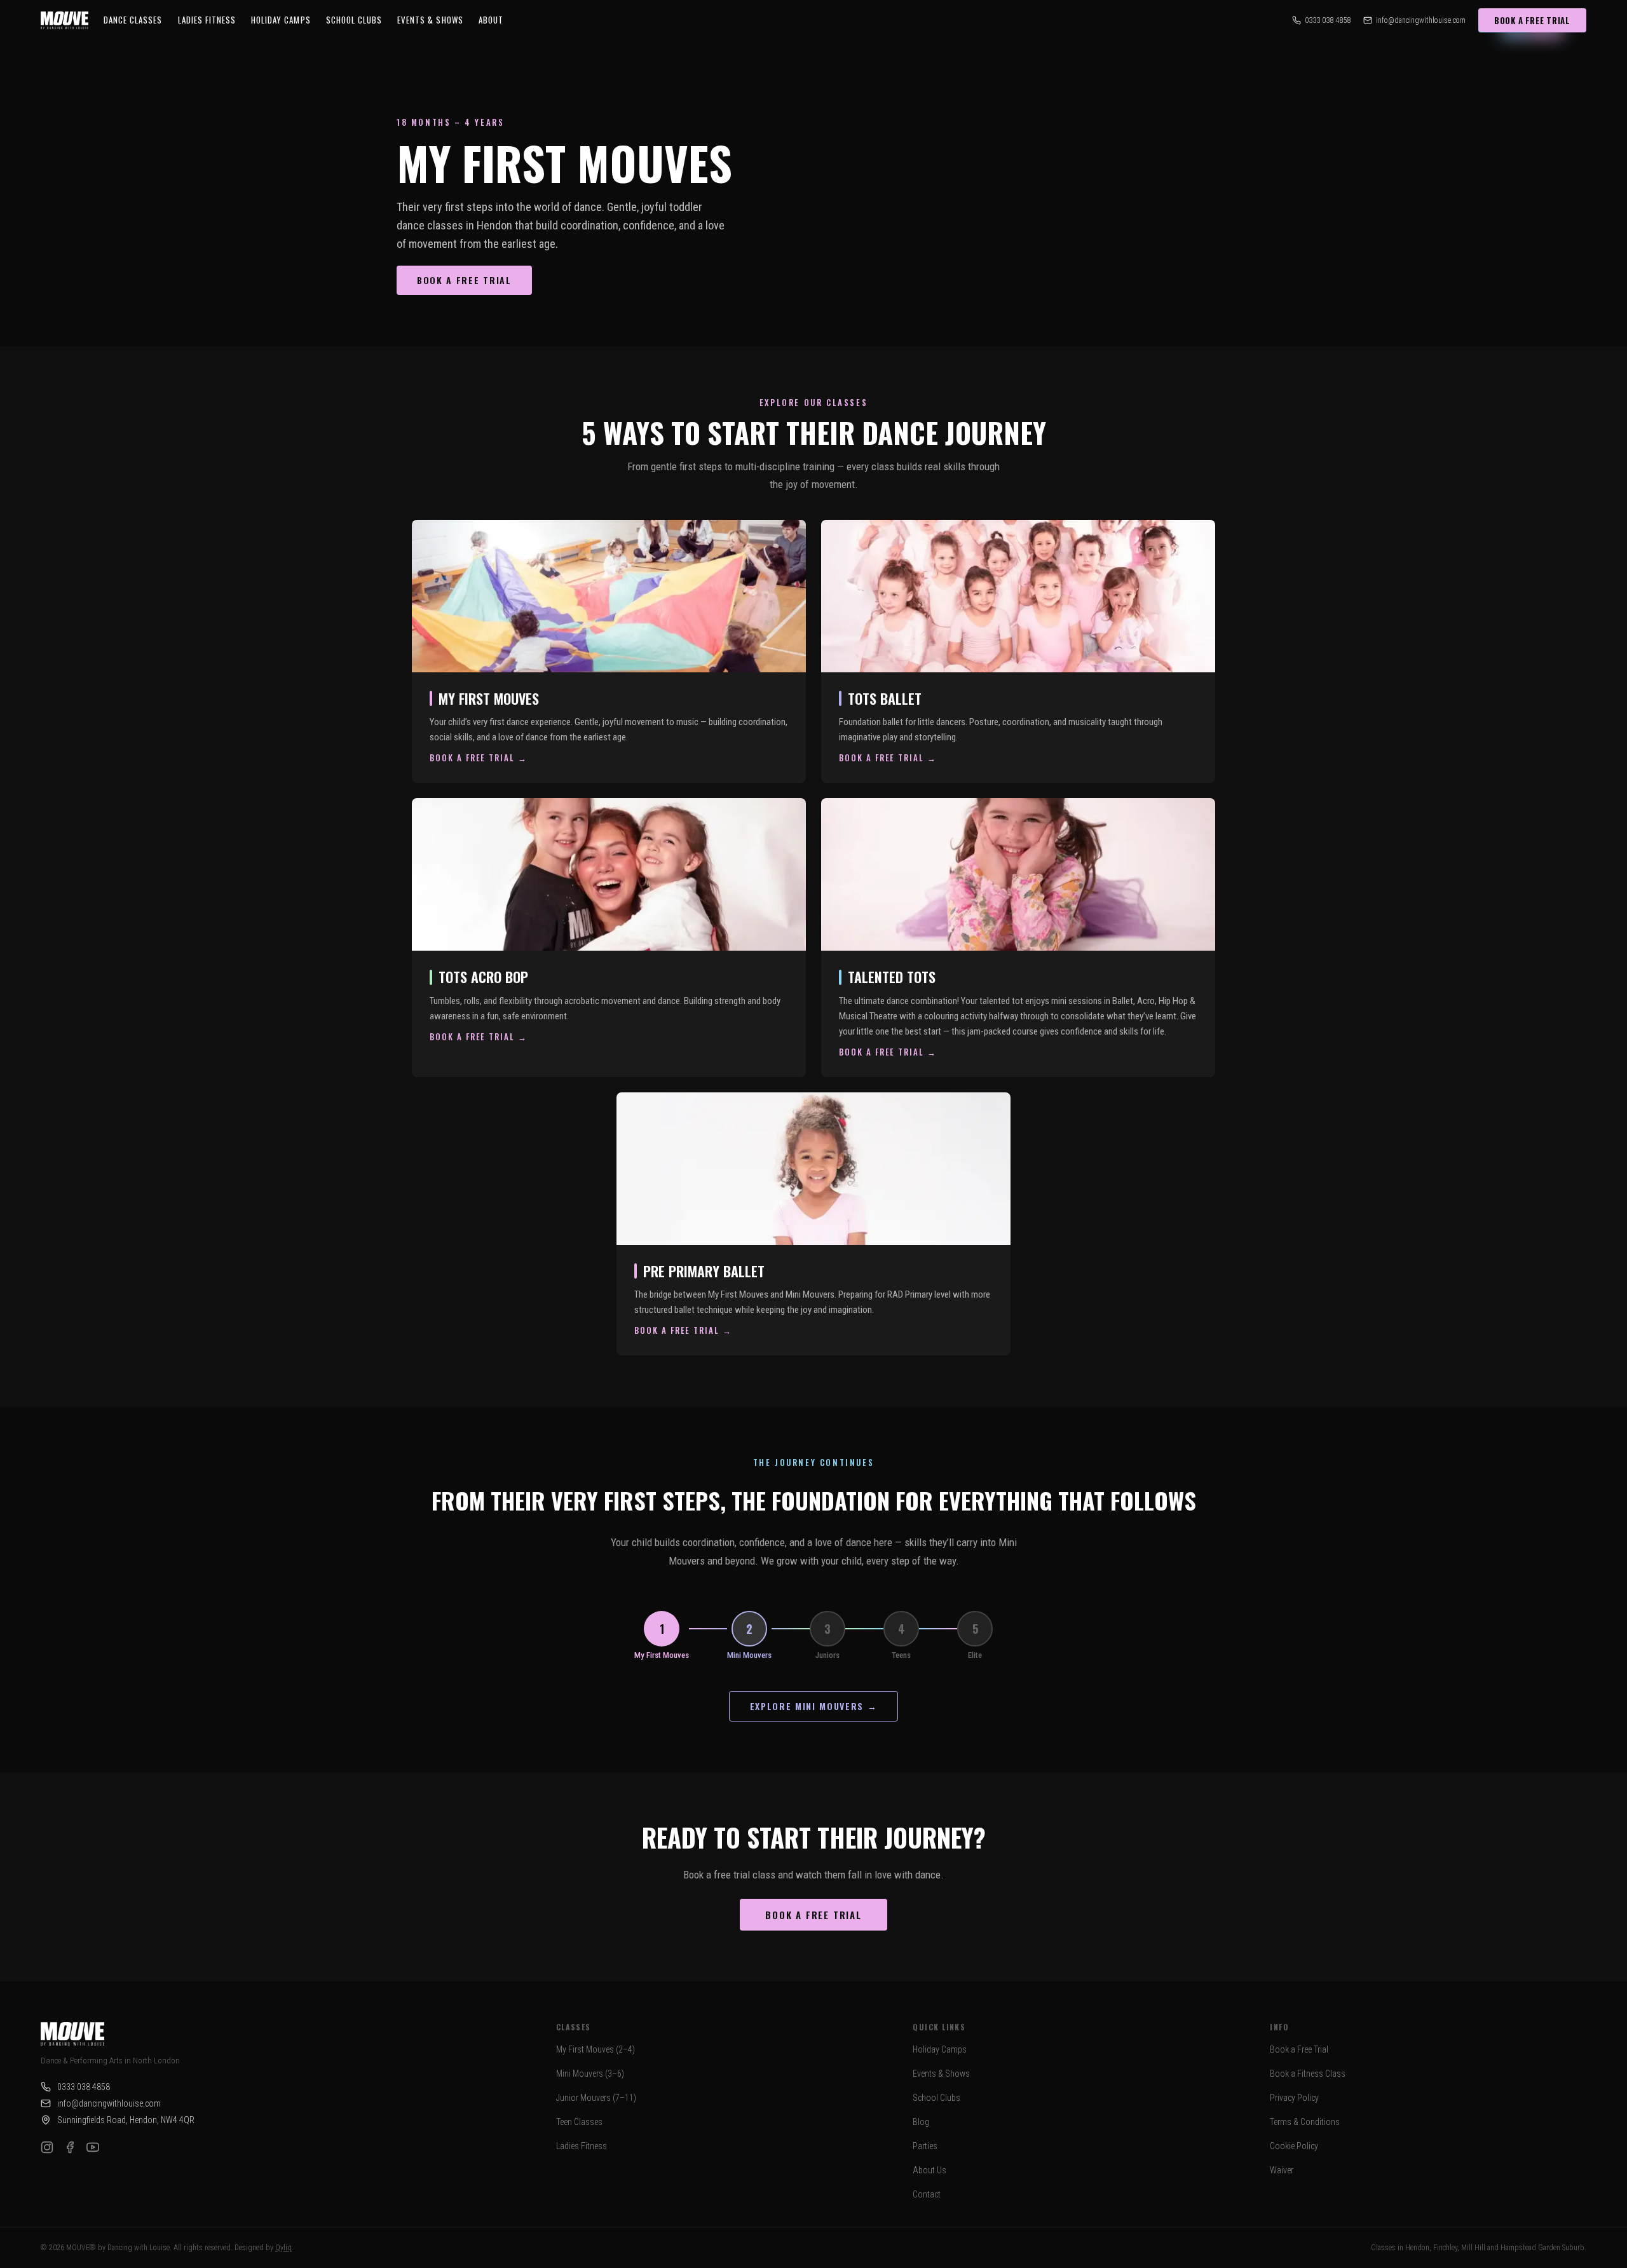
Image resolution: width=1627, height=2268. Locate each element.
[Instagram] (47, 2147)
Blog (921, 2122)
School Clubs (354, 20)
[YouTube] (93, 2147)
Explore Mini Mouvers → (814, 1706)
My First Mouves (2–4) (596, 2049)
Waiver (1282, 2170)
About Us (929, 2170)
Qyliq (283, 2248)
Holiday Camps (281, 20)
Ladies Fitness (207, 20)
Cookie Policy (1294, 2146)
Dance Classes (133, 20)
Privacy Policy (1294, 2098)
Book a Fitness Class (1308, 2074)
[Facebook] (70, 2147)
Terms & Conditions (1305, 2122)
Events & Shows (941, 2074)
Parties (925, 2146)
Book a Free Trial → (479, 757)
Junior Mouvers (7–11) (596, 2098)
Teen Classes (579, 2122)
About (491, 20)
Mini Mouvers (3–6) (590, 2074)
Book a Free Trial (1532, 20)
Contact (927, 2194)
